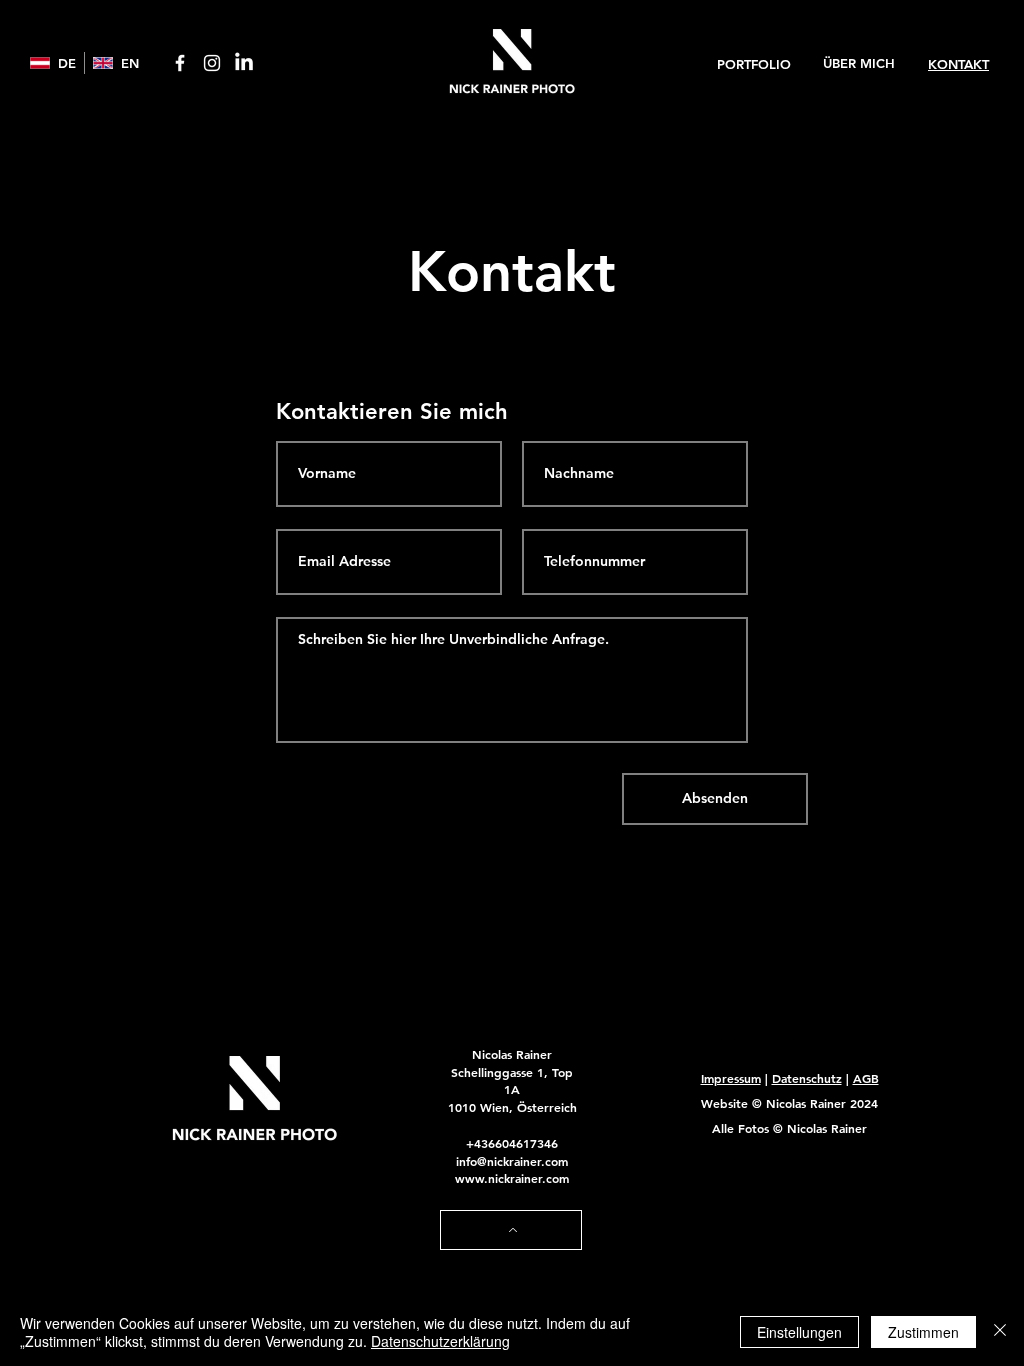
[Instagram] (212, 63)
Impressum (731, 1078)
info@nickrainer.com (512, 1161)
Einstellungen (799, 1332)
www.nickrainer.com (512, 1178)
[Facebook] (180, 63)
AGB (866, 1078)
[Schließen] (1000, 1332)
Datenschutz (807, 1078)
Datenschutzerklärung (440, 1341)
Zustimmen (923, 1332)
